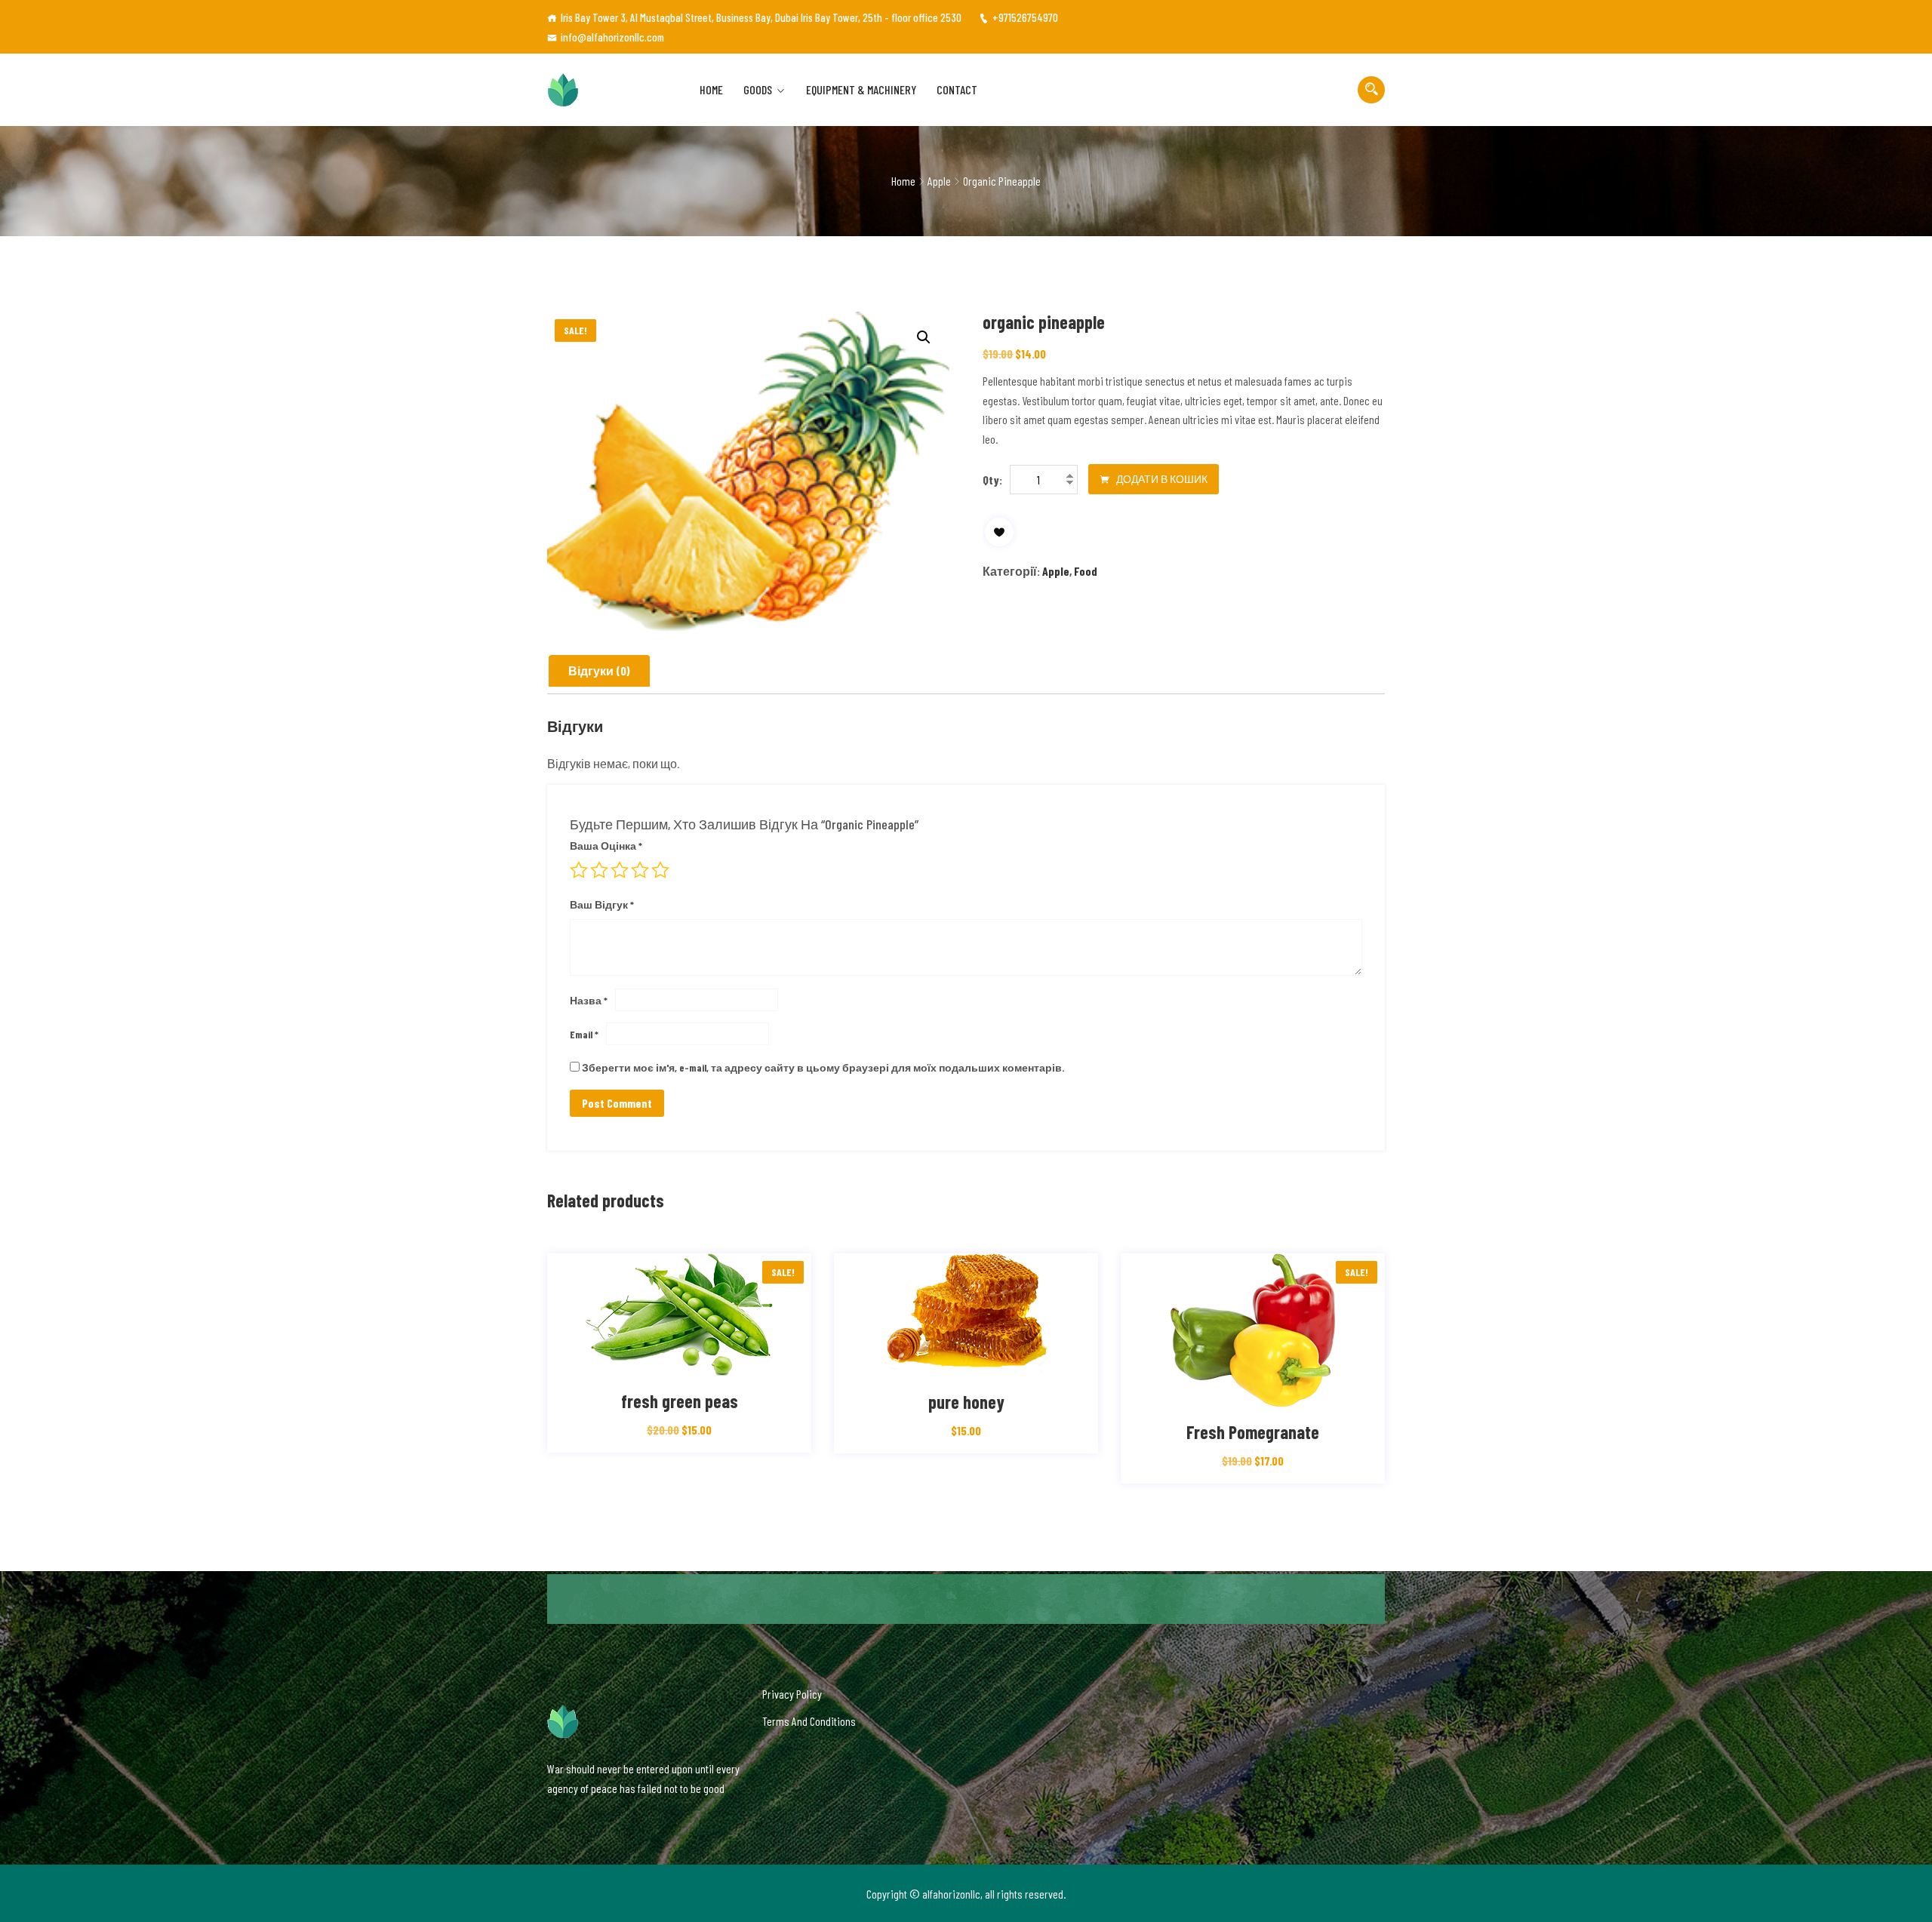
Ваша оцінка (606, 846)
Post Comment (617, 1103)
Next (1387, 1376)
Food (1086, 571)
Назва (589, 1000)
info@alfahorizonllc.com (612, 37)
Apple (939, 181)
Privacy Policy (792, 1694)
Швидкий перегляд (712, 1361)
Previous (545, 1376)
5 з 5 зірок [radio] (660, 870)
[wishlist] (999, 532)
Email (584, 1034)
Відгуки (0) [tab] (599, 670)
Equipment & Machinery (861, 89)
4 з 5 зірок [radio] (640, 870)
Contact (957, 89)
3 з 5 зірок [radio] (620, 870)
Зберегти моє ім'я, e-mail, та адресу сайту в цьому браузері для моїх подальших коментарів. (823, 1067)
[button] (924, 337)
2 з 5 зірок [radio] (599, 870)
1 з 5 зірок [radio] (579, 870)
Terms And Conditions (809, 1721)
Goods (758, 89)
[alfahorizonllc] (608, 90)
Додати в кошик (1161, 479)
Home (711, 89)
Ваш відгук (602, 904)
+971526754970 (1025, 17)
